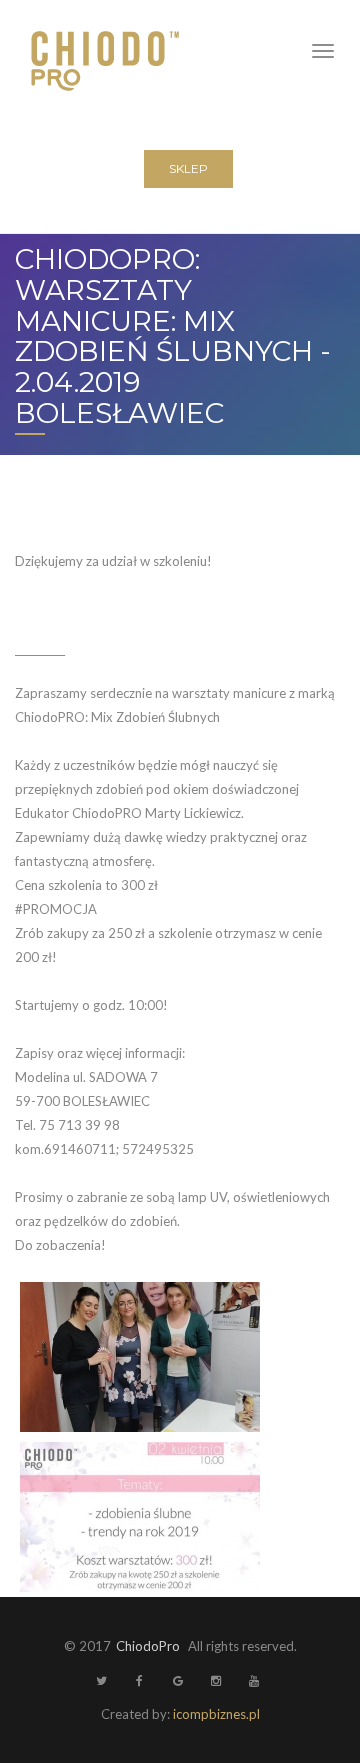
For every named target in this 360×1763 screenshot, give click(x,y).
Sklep (188, 168)
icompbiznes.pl (216, 1714)
